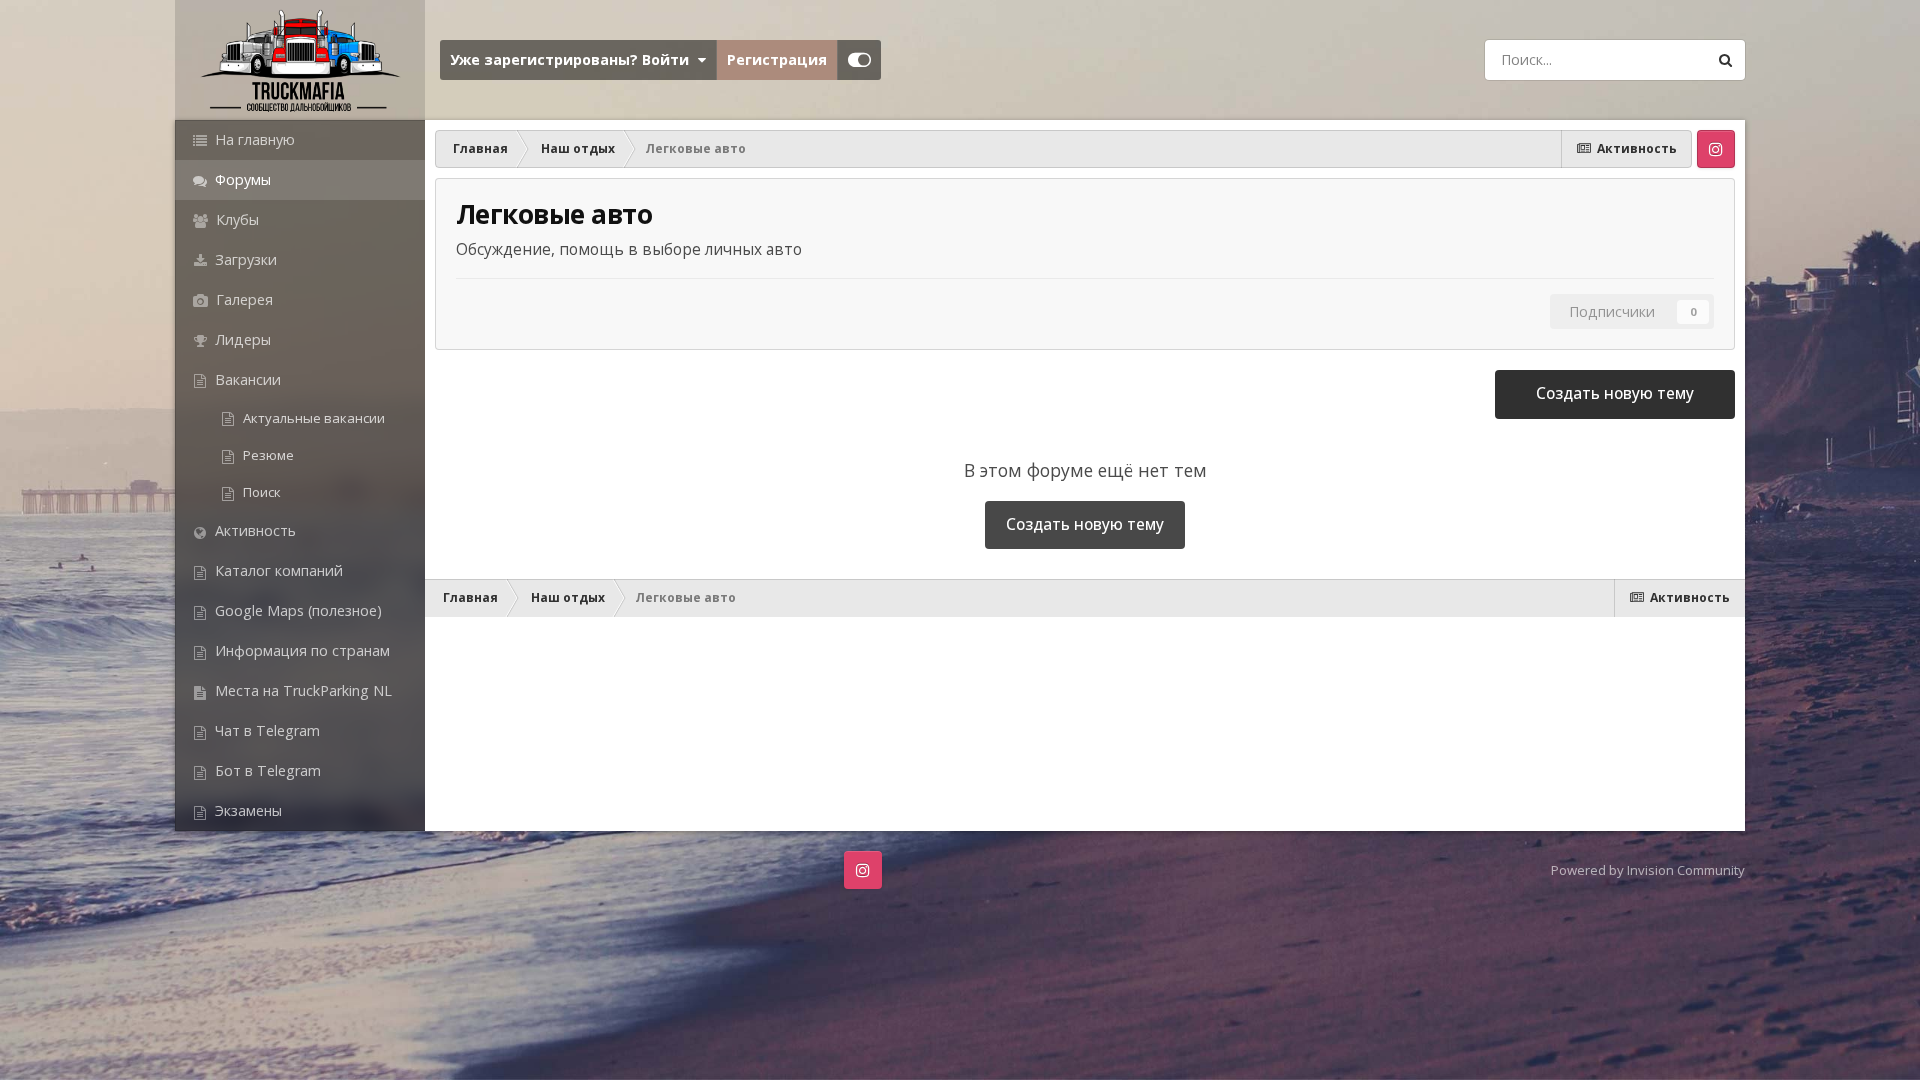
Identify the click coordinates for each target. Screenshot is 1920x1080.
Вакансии (246, 379)
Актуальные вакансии (312, 418)
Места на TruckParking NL (301, 690)
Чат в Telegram (265, 730)
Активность (253, 530)
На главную (253, 139)
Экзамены (246, 810)
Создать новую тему (1615, 393)
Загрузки (244, 259)
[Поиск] (1725, 60)
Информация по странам (300, 650)
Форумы (241, 179)
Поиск (260, 492)
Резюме (267, 455)
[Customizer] (859, 60)
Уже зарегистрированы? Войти (573, 59)
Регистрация (777, 59)
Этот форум (1638, 59)
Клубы (235, 219)
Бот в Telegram (266, 770)
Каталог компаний (277, 570)
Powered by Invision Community (1648, 870)
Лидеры (241, 339)
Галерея (242, 299)
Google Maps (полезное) (296, 610)
